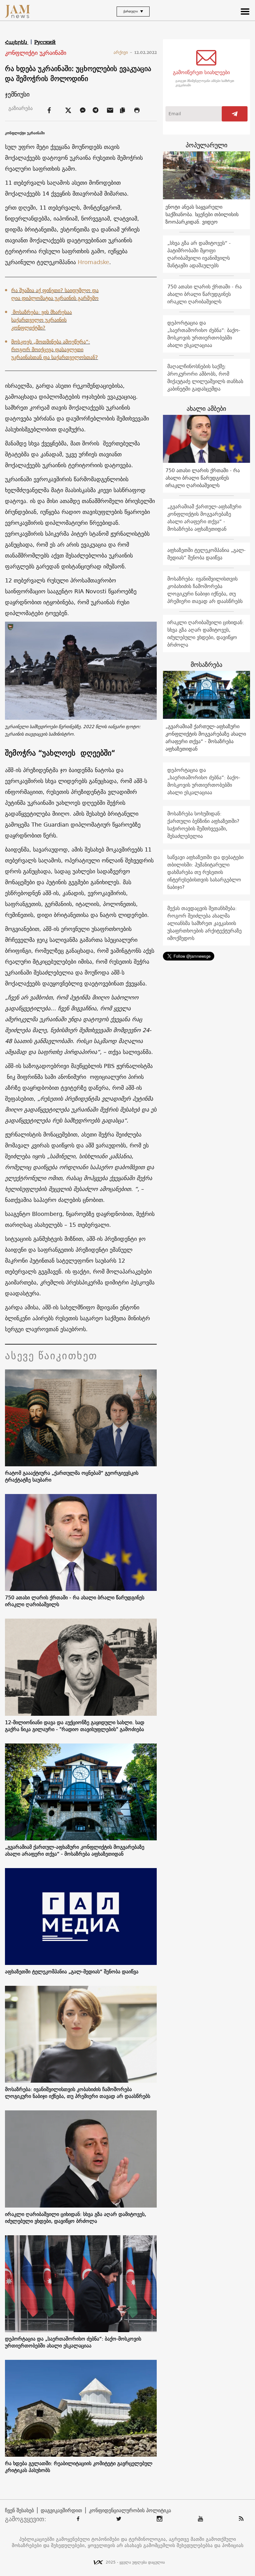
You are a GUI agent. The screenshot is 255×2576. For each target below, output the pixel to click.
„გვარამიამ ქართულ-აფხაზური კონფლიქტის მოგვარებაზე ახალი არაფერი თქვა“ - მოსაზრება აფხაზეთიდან (75, 1850)
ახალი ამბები (206, 408)
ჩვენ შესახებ (19, 2510)
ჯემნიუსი (17, 94)
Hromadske (93, 262)
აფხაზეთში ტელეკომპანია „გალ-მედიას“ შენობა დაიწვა (72, 1971)
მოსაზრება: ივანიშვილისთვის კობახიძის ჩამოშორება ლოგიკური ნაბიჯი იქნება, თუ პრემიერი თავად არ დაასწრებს (78, 2093)
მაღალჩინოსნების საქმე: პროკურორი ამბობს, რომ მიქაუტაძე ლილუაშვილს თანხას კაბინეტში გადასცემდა (205, 377)
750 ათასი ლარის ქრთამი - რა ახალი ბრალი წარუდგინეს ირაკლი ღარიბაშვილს (75, 1601)
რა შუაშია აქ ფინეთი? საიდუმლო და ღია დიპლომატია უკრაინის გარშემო (55, 294)
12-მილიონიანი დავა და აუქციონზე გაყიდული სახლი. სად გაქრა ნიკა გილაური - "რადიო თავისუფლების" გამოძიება (75, 1726)
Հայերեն (17, 42)
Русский (45, 42)
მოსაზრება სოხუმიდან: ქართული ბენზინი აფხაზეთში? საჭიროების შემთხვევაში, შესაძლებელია (203, 825)
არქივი (123, 52)
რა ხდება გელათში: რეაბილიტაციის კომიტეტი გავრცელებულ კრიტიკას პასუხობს (79, 2467)
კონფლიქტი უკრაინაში (36, 53)
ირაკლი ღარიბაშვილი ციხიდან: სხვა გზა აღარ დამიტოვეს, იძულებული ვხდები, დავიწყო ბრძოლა (76, 2218)
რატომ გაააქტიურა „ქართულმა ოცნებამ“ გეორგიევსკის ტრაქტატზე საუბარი (72, 1476)
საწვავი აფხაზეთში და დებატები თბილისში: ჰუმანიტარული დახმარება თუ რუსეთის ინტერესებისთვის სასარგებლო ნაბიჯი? (205, 872)
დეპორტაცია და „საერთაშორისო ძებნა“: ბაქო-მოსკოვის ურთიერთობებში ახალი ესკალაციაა (73, 2342)
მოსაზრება (206, 664)
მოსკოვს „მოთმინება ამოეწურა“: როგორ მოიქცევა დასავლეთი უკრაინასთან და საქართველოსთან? (55, 349)
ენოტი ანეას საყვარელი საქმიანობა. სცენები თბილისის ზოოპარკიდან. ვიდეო (202, 214)
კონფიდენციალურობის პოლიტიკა (130, 2510)
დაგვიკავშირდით (61, 2510)
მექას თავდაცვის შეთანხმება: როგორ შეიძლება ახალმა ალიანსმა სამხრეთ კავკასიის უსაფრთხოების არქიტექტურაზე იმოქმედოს (204, 923)
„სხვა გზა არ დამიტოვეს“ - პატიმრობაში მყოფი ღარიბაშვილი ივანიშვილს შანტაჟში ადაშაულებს (199, 254)
